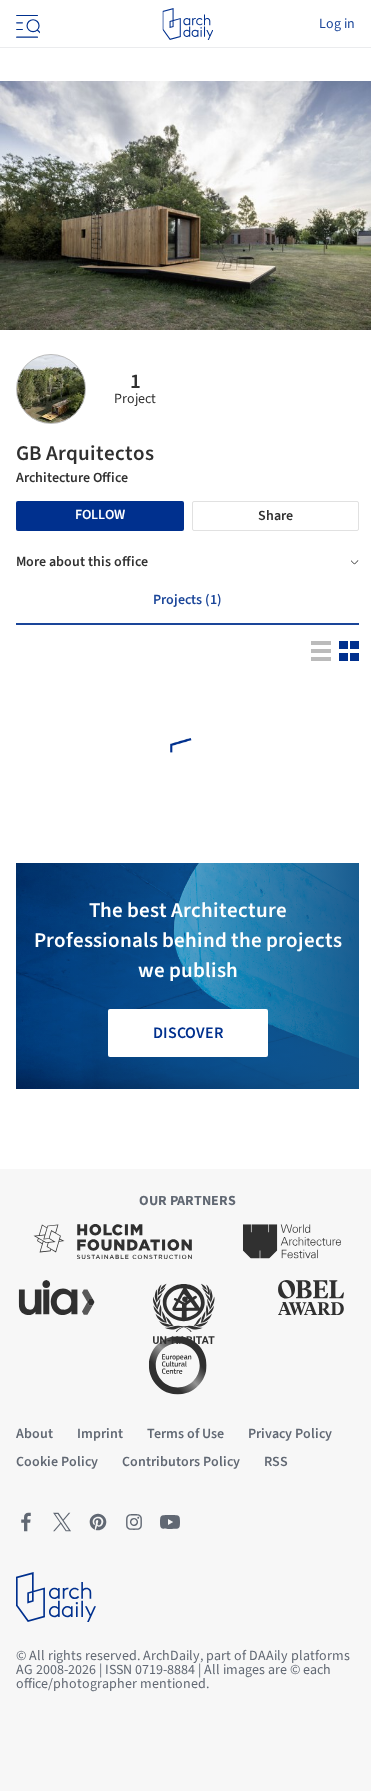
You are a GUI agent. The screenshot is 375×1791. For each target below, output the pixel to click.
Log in (337, 24)
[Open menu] (26, 24)
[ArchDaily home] (187, 24)
